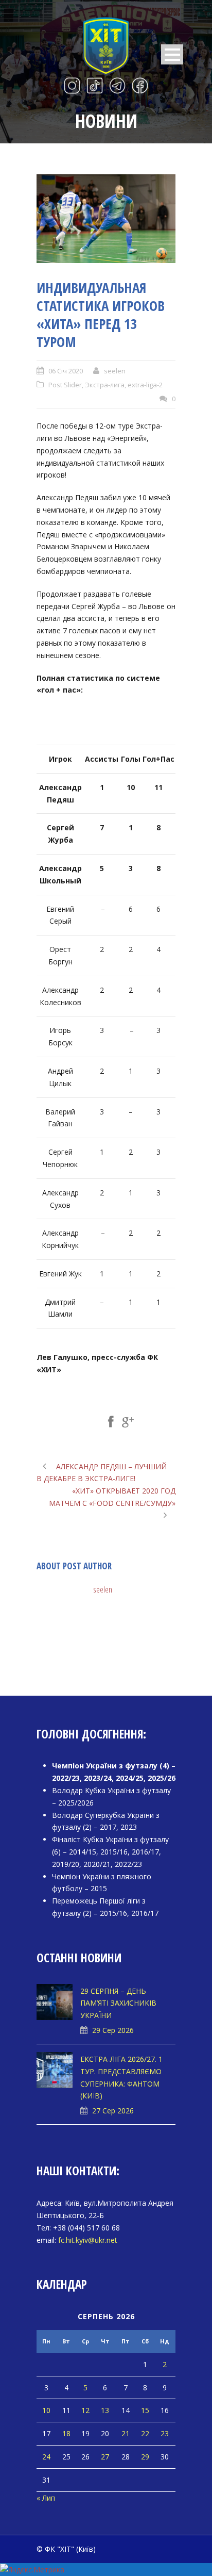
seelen (115, 371)
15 (145, 2410)
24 (46, 2457)
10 (46, 2410)
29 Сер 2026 (113, 2030)
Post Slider (65, 385)
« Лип (46, 2498)
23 (165, 2433)
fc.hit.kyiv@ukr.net (88, 2240)
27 (105, 2457)
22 (145, 2433)
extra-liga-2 (145, 385)
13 (105, 2410)
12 (85, 2410)
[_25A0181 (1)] (106, 219)
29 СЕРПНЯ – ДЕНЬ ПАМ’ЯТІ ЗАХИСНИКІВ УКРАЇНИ (118, 2003)
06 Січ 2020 (66, 371)
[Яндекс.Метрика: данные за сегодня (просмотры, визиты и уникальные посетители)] (32, 2570)
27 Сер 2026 (113, 2111)
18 (66, 2433)
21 (126, 2433)
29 (145, 2457)
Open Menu (172, 54)
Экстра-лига (105, 385)
